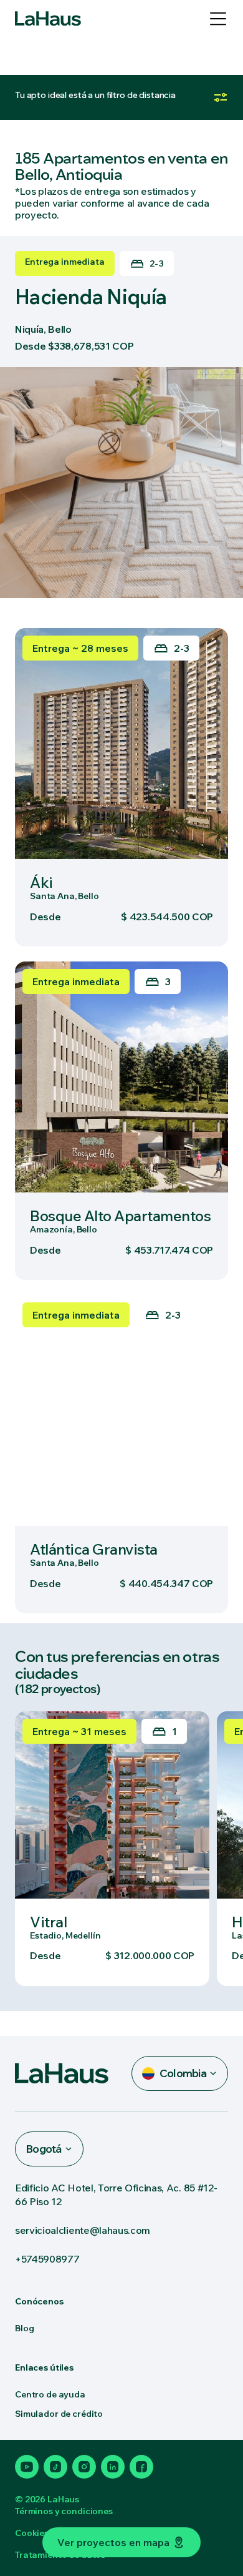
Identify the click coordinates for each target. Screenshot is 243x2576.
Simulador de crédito (59, 2414)
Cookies (32, 2533)
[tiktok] (55, 2467)
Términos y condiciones (64, 2511)
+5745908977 (47, 2259)
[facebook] (141, 2467)
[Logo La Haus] (48, 19)
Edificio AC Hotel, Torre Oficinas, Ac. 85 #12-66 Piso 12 (116, 2195)
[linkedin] (113, 2467)
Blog (24, 2328)
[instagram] (84, 2467)
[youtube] (27, 2467)
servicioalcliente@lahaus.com (83, 2230)
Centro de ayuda (50, 2394)
